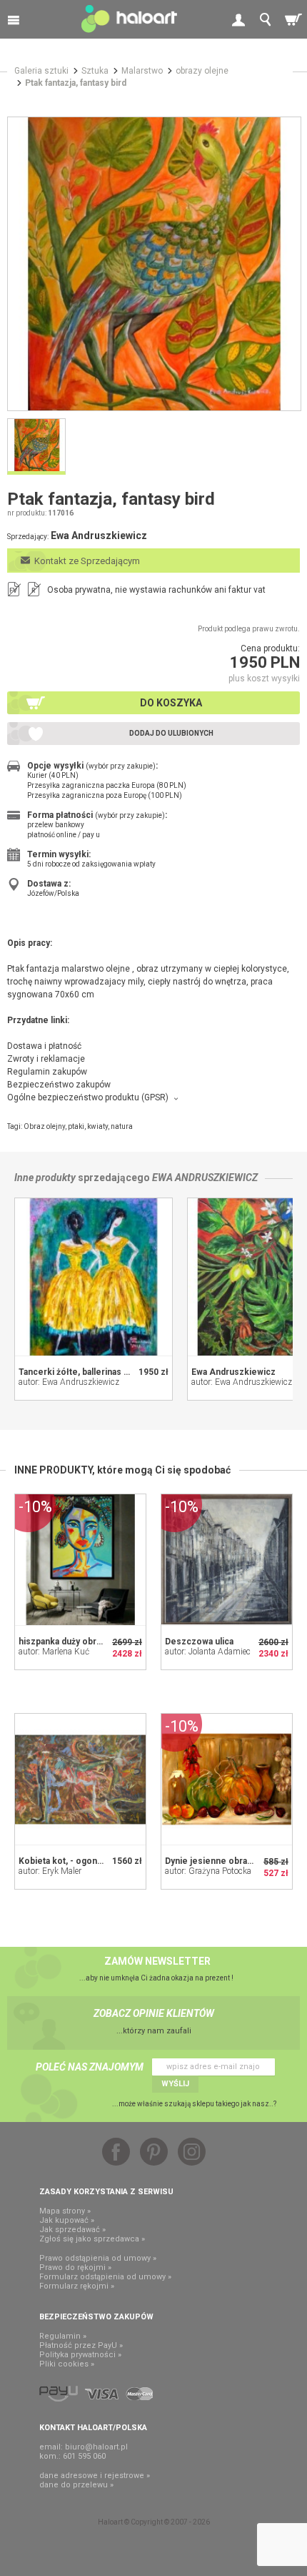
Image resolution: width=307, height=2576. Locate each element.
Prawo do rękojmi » (75, 2267)
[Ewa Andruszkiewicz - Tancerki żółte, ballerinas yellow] (94, 1277)
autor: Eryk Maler (50, 1871)
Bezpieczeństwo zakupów (59, 1085)
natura (122, 1126)
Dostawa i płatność (44, 1046)
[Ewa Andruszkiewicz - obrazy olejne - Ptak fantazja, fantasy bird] (154, 264)
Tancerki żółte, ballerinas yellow (84, 1372)
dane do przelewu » (76, 2485)
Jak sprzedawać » (72, 2230)
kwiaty (97, 1126)
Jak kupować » (67, 2220)
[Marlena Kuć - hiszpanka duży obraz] (80, 1560)
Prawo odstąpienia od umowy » (98, 2258)
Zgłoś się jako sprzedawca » (92, 2239)
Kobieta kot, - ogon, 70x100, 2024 (87, 1861)
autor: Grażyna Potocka (208, 1871)
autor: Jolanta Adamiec (208, 1652)
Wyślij (175, 2084)
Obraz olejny (44, 1126)
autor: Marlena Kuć (54, 1652)
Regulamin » (63, 2336)
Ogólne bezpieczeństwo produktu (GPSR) (88, 1097)
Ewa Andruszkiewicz (205, 1178)
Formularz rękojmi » (77, 2286)
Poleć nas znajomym (90, 2067)
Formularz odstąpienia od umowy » (105, 2277)
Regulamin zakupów (47, 1072)
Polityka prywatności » (80, 2355)
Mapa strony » (65, 2211)
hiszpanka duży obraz (62, 1642)
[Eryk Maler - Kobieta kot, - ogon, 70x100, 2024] (80, 1779)
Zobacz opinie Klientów (154, 2013)
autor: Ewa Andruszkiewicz (69, 1382)
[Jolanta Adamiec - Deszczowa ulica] (227, 1560)
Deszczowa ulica (199, 1642)
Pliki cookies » (67, 2364)
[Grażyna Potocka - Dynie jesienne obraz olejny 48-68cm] (227, 1779)
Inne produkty (45, 1178)
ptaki (76, 1126)
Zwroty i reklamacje (46, 1059)
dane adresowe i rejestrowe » (95, 2476)
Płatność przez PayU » (81, 2345)
